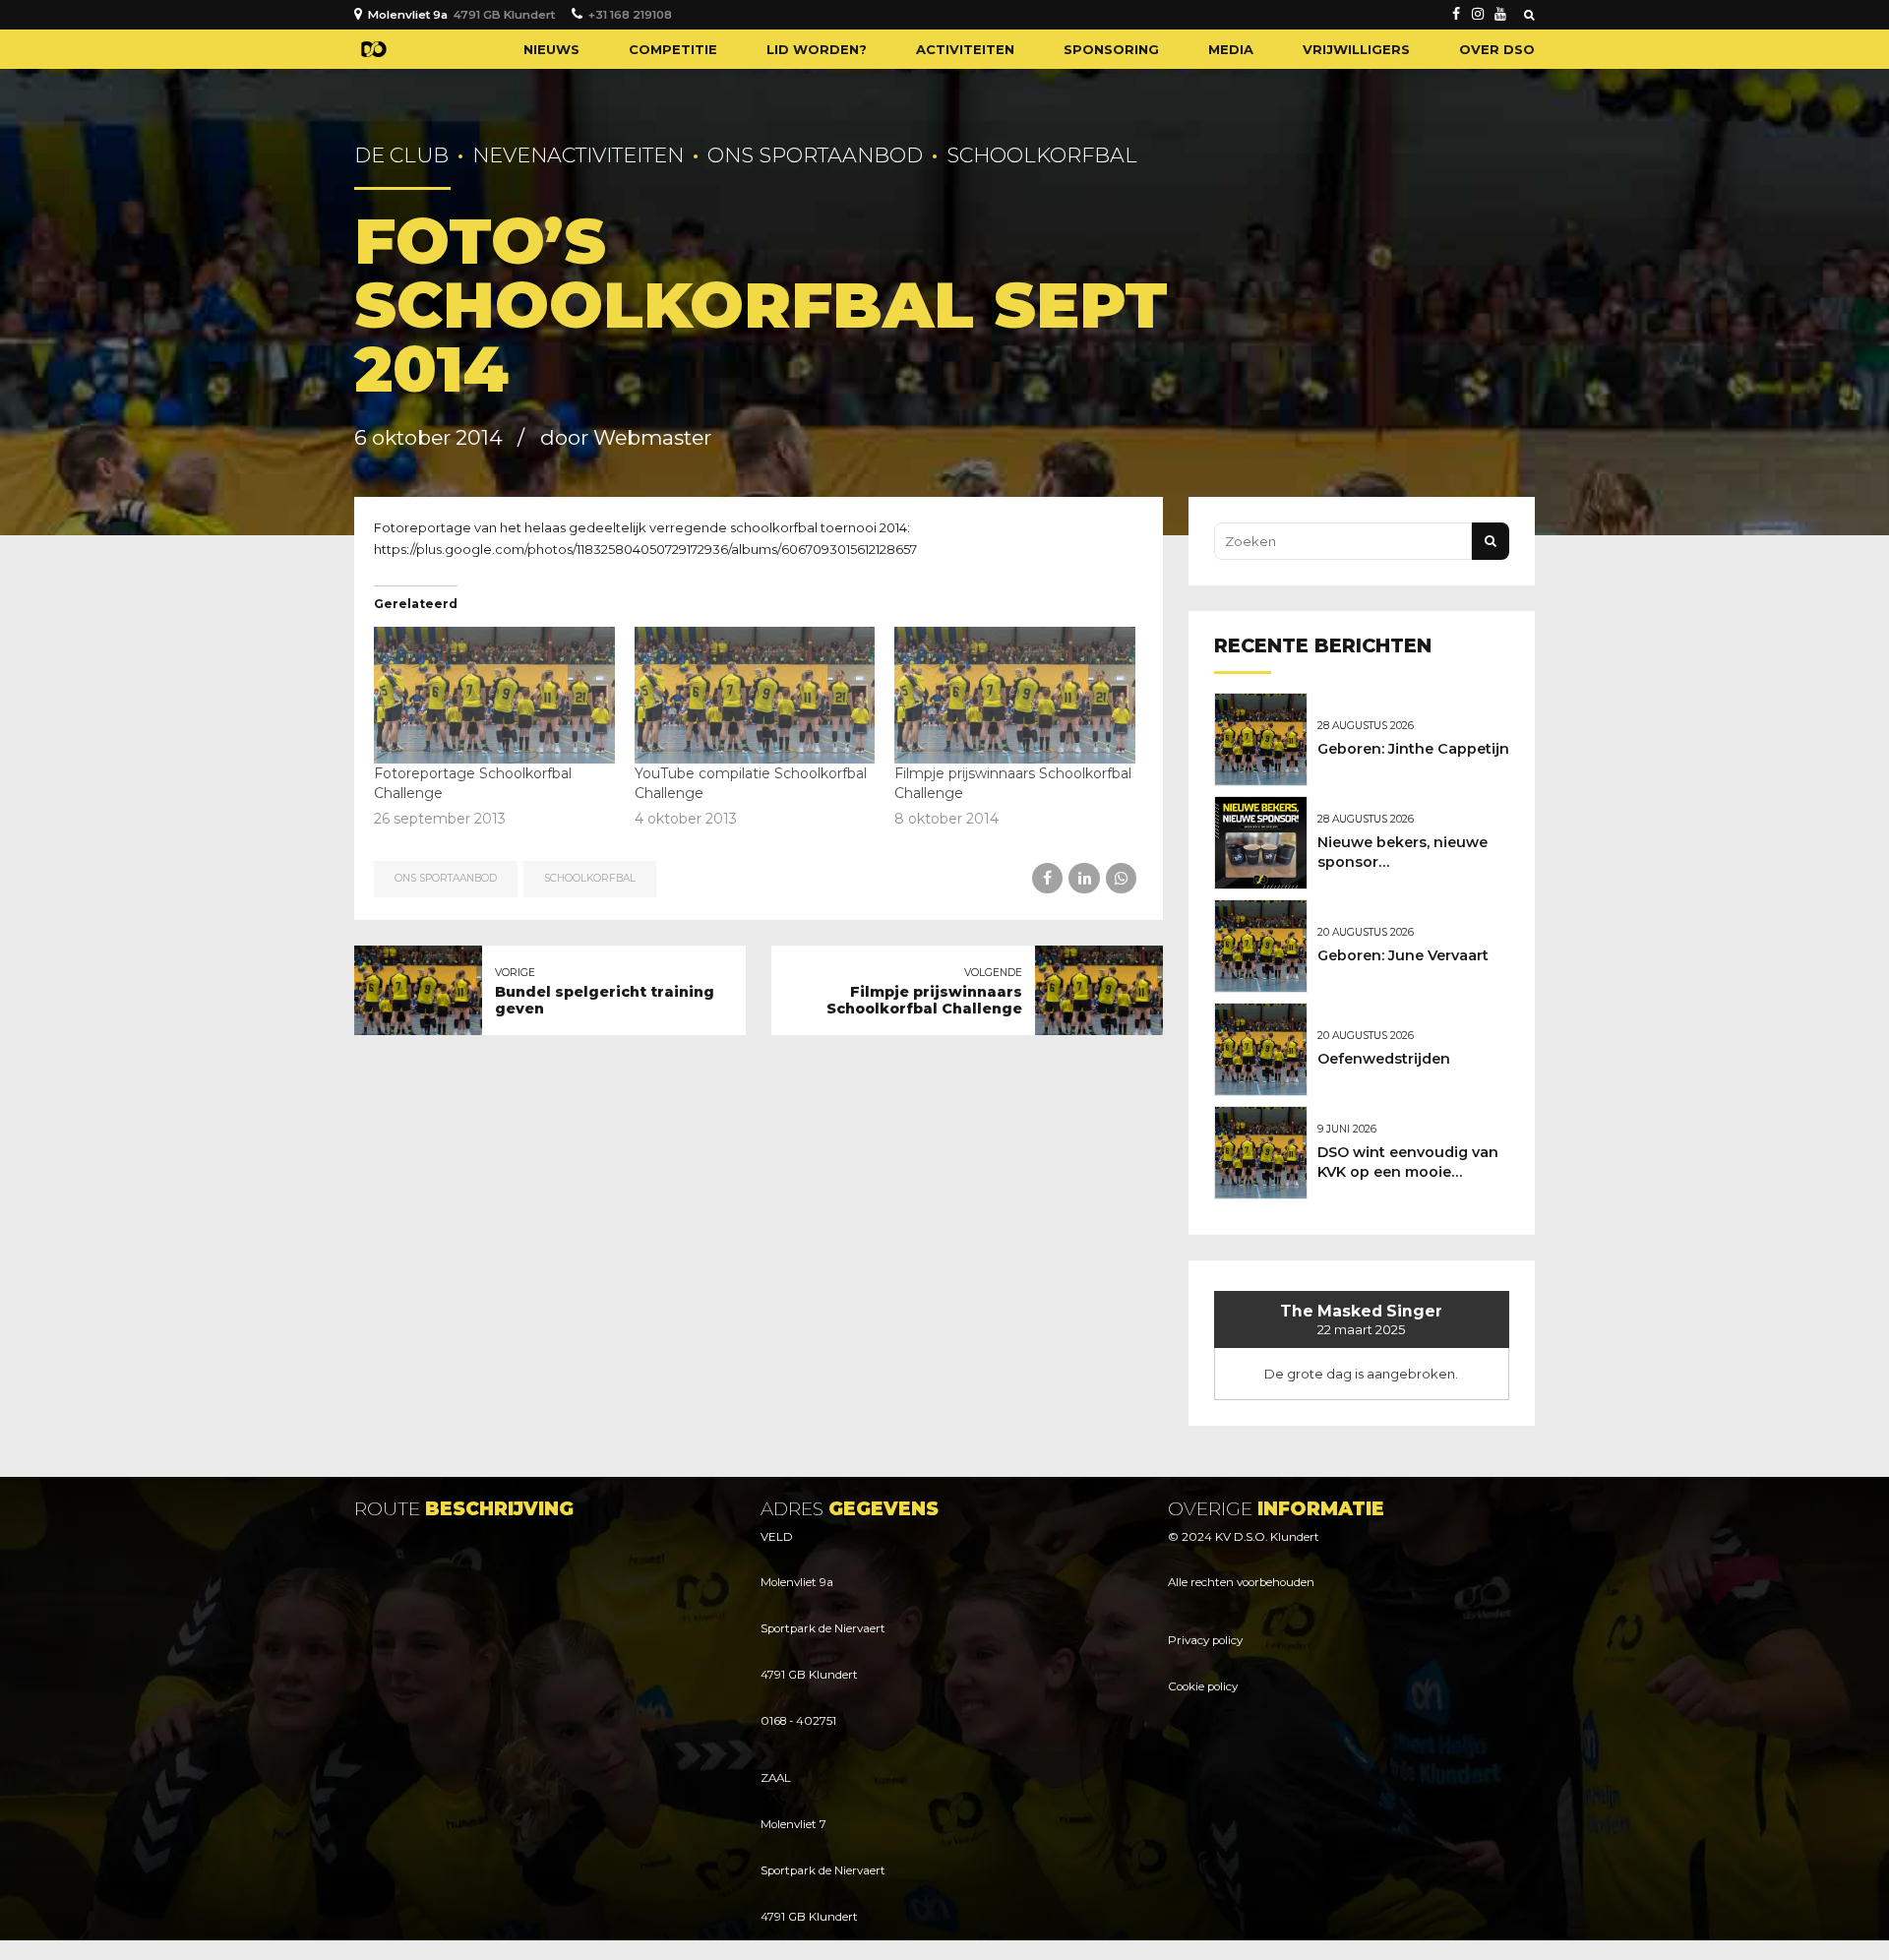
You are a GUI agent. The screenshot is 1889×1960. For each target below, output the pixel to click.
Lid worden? (817, 49)
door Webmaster (626, 437)
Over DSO (1497, 49)
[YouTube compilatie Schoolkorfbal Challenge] (755, 696)
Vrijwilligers (1356, 49)
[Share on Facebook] (1047, 878)
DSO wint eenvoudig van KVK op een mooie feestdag (1408, 1172)
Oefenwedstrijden (1384, 1059)
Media (1231, 49)
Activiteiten (965, 49)
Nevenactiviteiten (578, 155)
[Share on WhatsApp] (1121, 878)
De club (401, 155)
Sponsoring (1111, 49)
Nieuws (551, 49)
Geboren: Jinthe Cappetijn (1413, 749)
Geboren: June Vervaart (1403, 955)
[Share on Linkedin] (1084, 878)
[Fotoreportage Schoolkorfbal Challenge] (494, 696)
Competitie (673, 49)
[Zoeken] (1529, 15)
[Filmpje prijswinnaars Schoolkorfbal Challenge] (1015, 696)
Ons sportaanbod (815, 155)
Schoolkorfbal (1042, 155)
